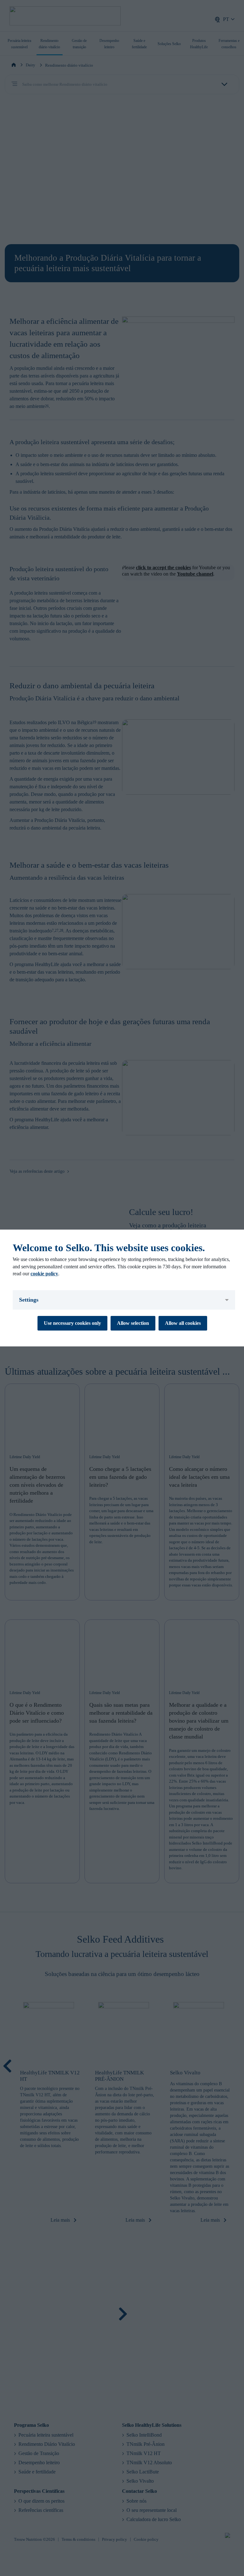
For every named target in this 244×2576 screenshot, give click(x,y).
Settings (29, 1300)
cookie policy (44, 1274)
